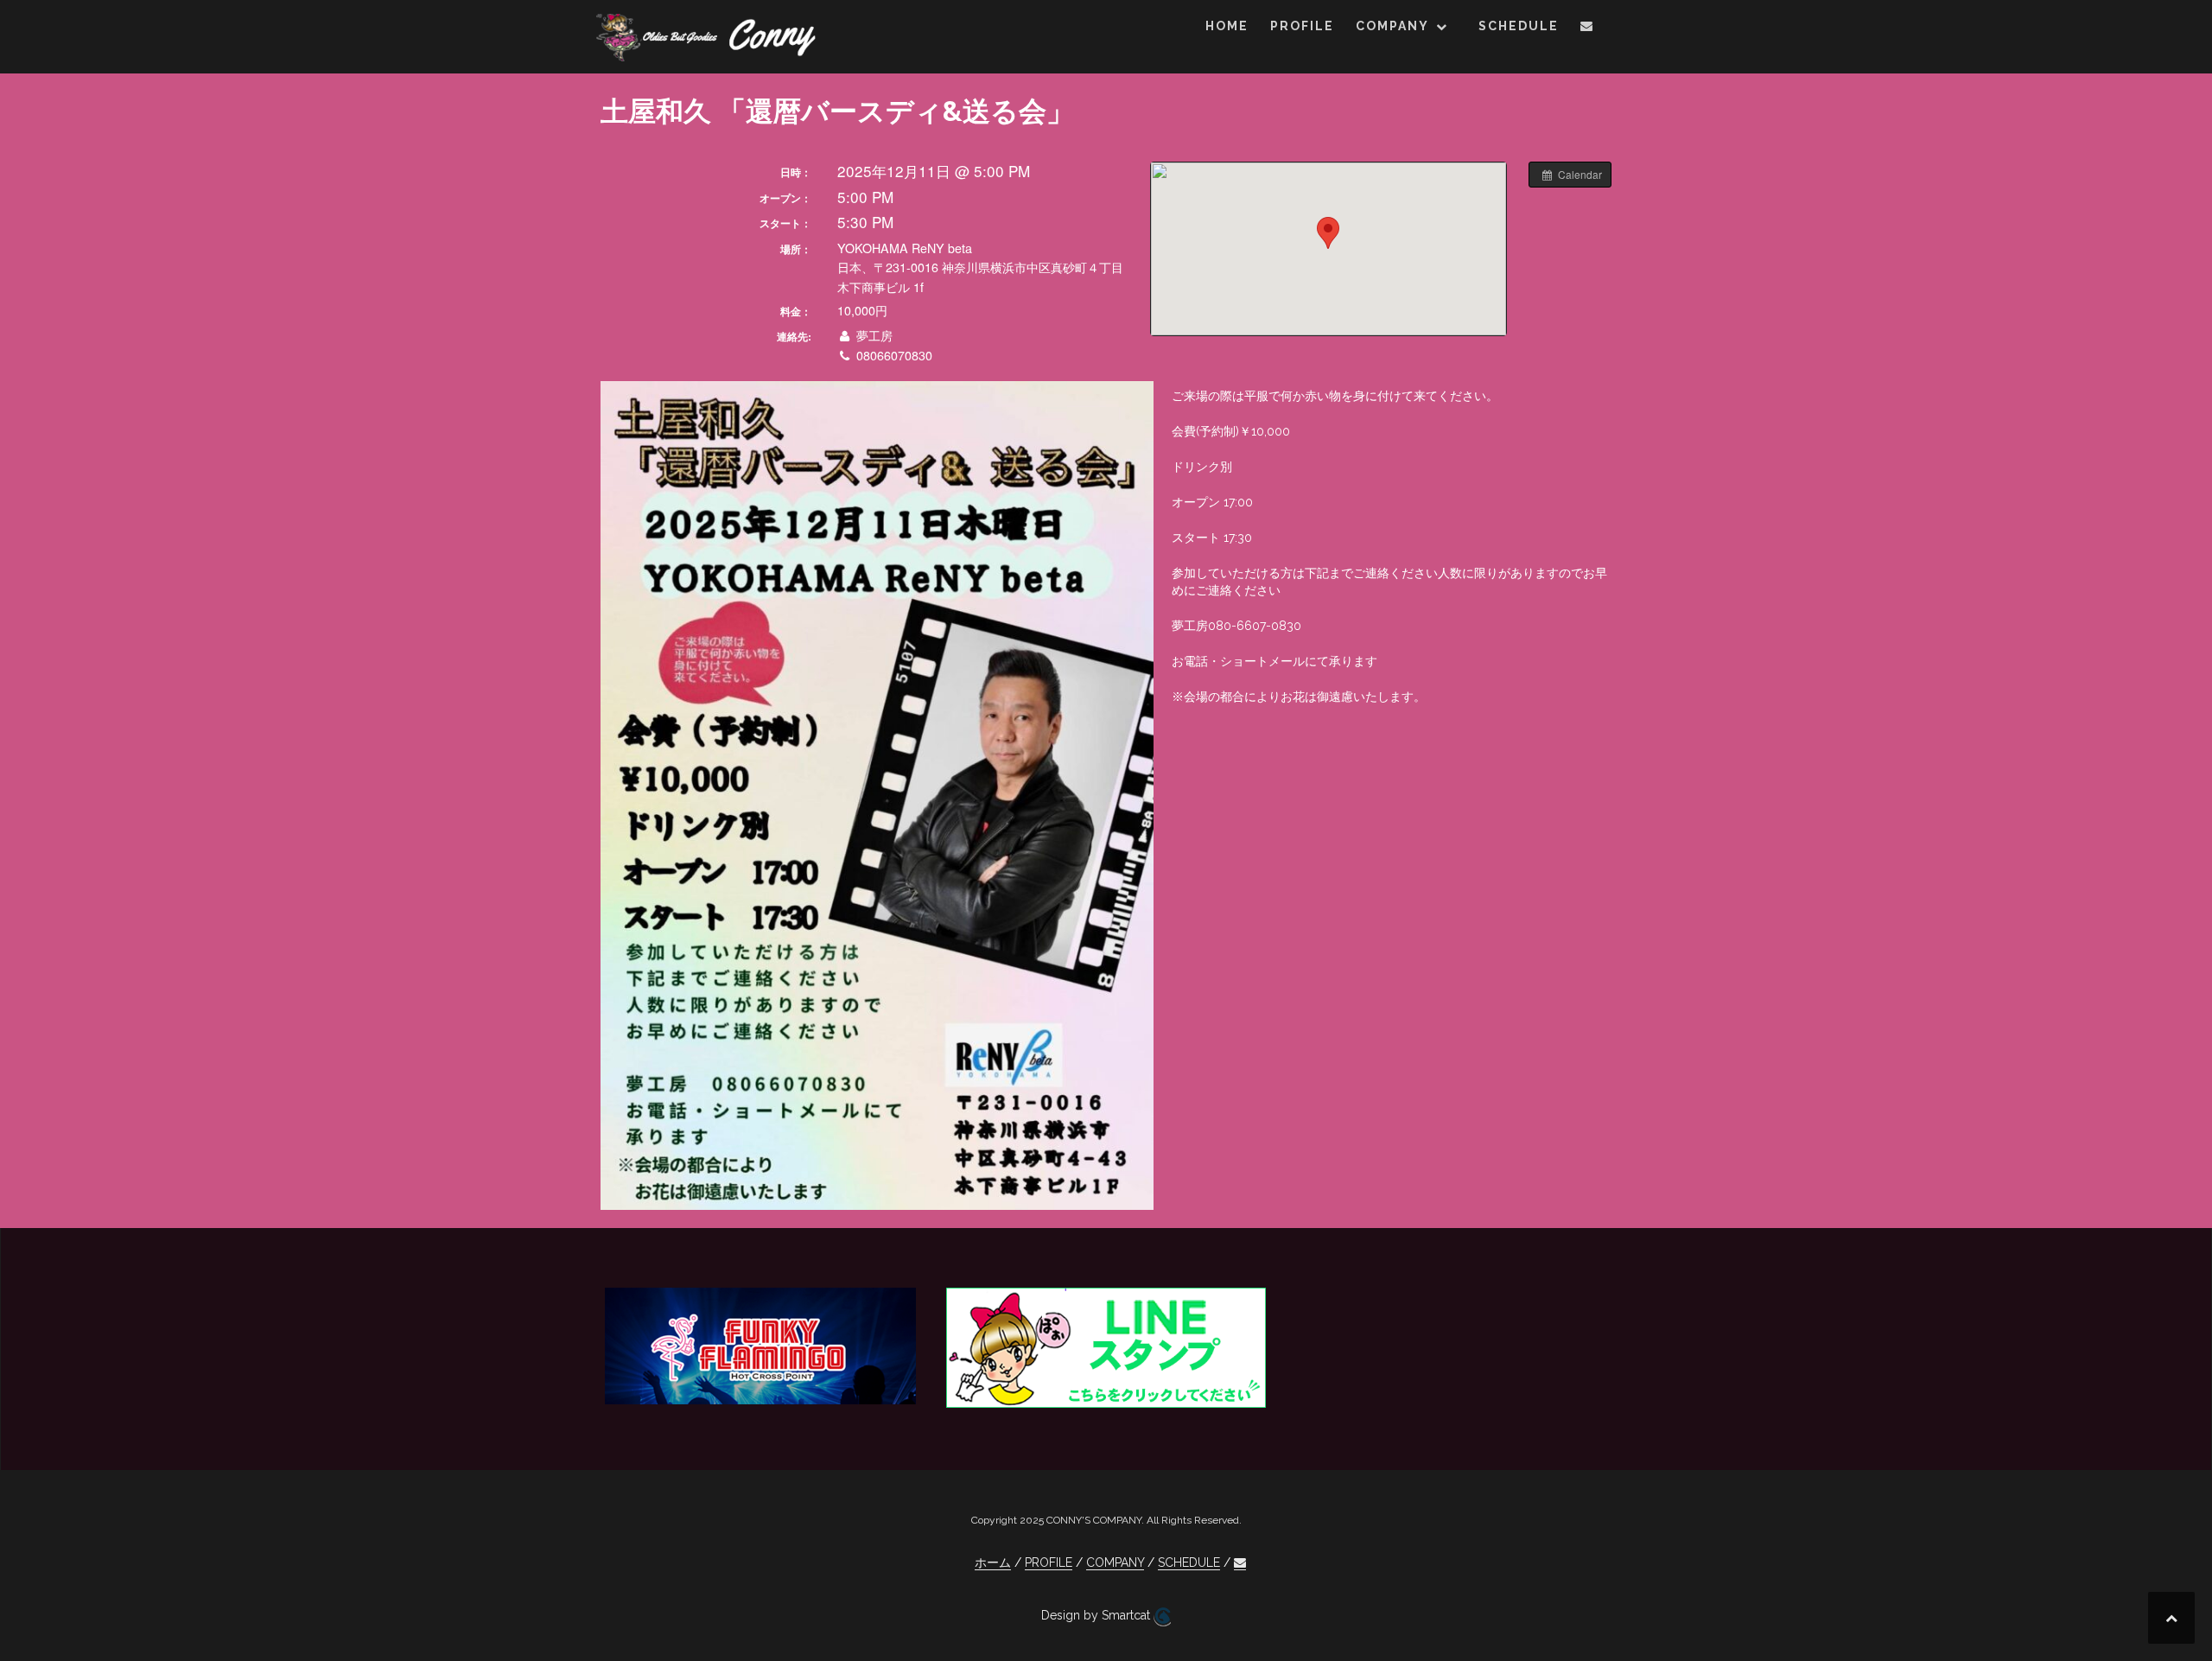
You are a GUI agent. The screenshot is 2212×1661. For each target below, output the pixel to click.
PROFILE (1302, 26)
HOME (1227, 26)
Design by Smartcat (1097, 1615)
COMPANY (1392, 26)
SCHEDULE (1519, 26)
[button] (1587, 29)
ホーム (993, 1562)
